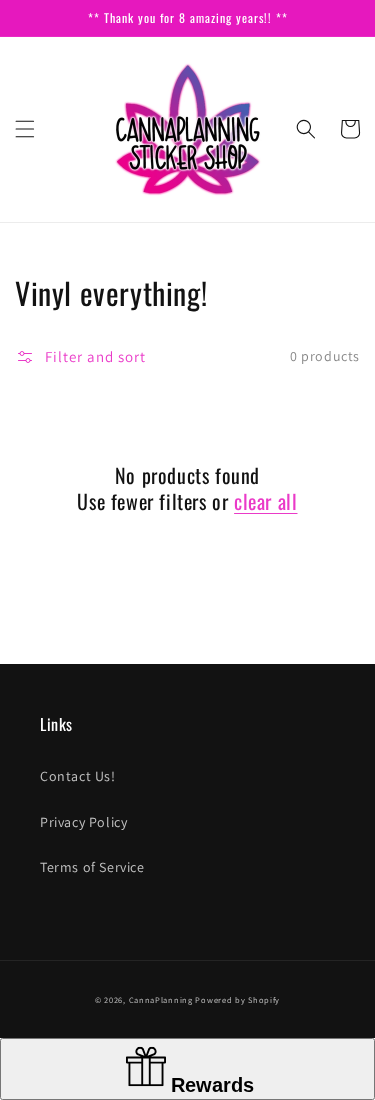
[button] (25, 129)
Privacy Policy (83, 822)
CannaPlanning (162, 999)
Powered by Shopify (237, 999)
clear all (265, 501)
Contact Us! (78, 776)
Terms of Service (92, 867)
